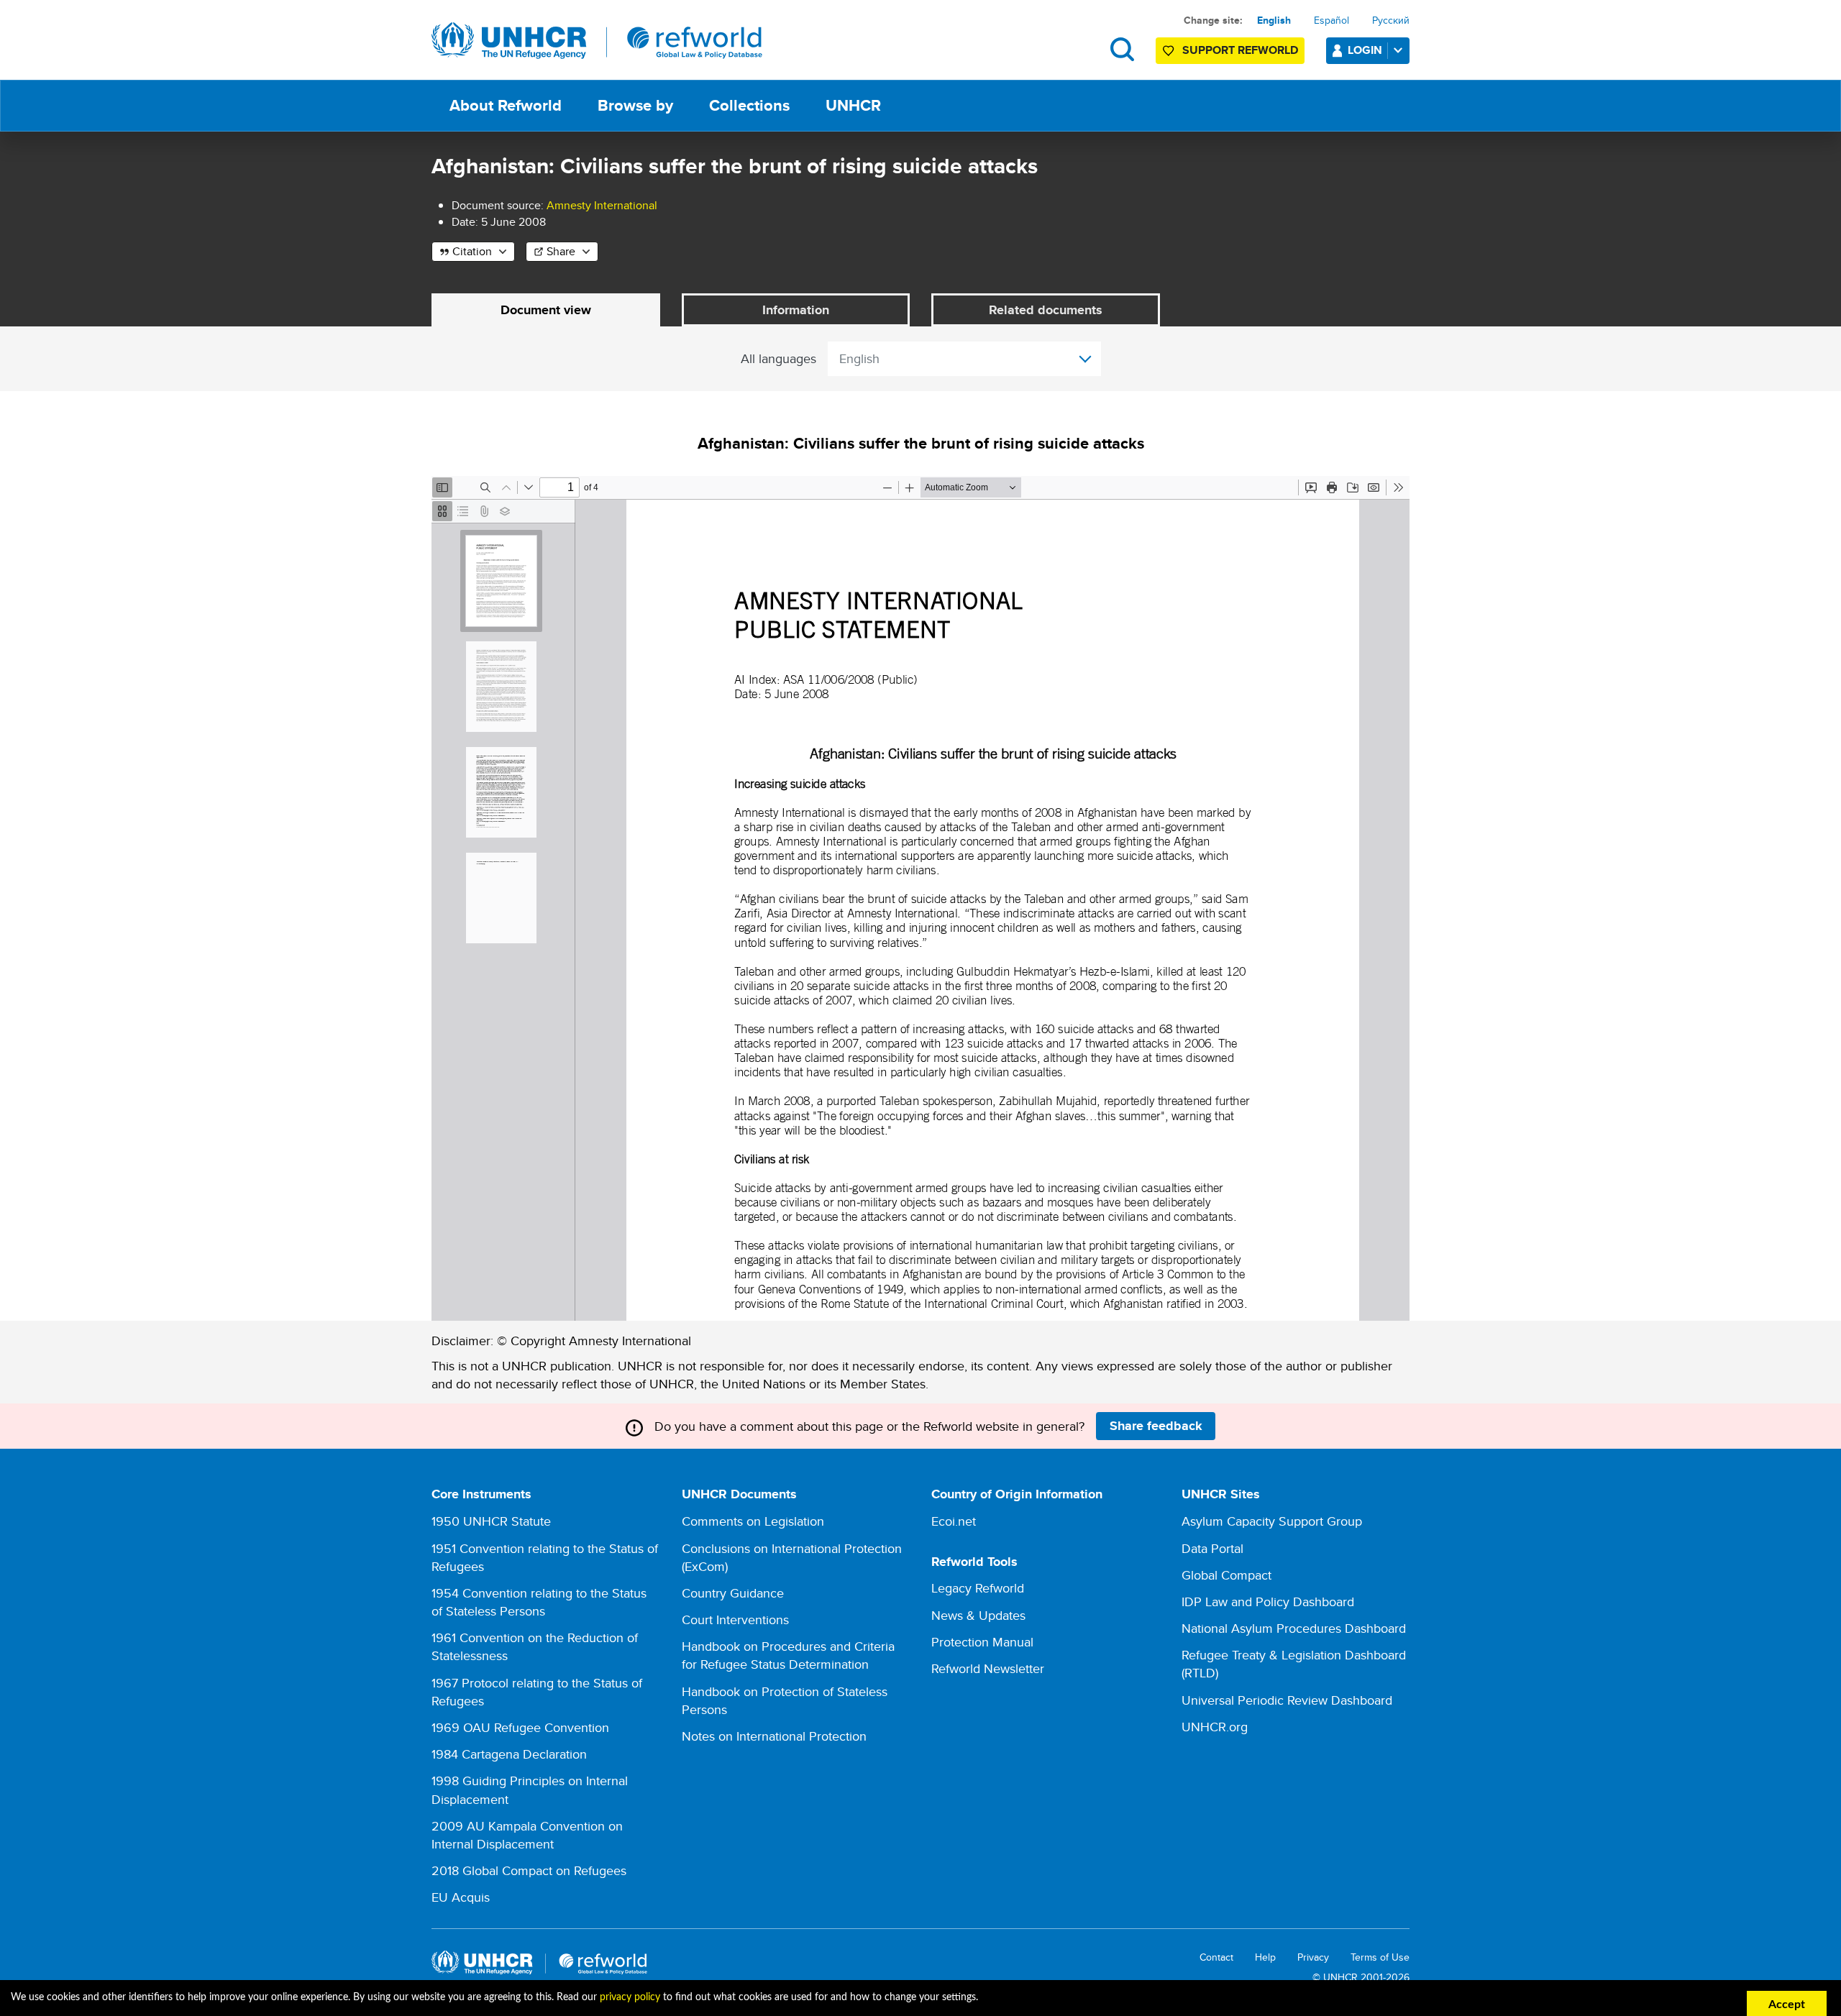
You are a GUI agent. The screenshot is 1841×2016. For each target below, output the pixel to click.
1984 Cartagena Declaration (509, 1754)
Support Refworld (1240, 50)
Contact (1216, 1957)
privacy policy (630, 1997)
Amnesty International (602, 205)
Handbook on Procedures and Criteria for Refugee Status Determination (788, 1655)
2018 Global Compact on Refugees (529, 1870)
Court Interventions (735, 1619)
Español (1331, 20)
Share (561, 251)
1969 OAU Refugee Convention (520, 1727)
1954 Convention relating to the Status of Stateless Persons (539, 1602)
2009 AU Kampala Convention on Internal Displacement (527, 1835)
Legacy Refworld (978, 1588)
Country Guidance (733, 1593)
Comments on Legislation (753, 1521)
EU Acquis (461, 1897)
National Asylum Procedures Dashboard (1294, 1628)
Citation (472, 251)
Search (1122, 49)
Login (1365, 50)
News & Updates (978, 1615)
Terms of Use (1380, 1957)
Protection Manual (982, 1642)
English (1274, 20)
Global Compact (1226, 1575)
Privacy (1313, 1957)
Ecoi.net (954, 1521)
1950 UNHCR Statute (491, 1521)
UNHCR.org (1215, 1727)
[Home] (597, 41)
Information (796, 310)
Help (1265, 1957)
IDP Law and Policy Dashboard (1268, 1602)
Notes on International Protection (774, 1736)
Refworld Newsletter (988, 1668)
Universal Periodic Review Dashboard (1287, 1700)
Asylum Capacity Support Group (1272, 1521)
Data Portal (1212, 1548)
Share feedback (1156, 1426)
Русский (1391, 20)
